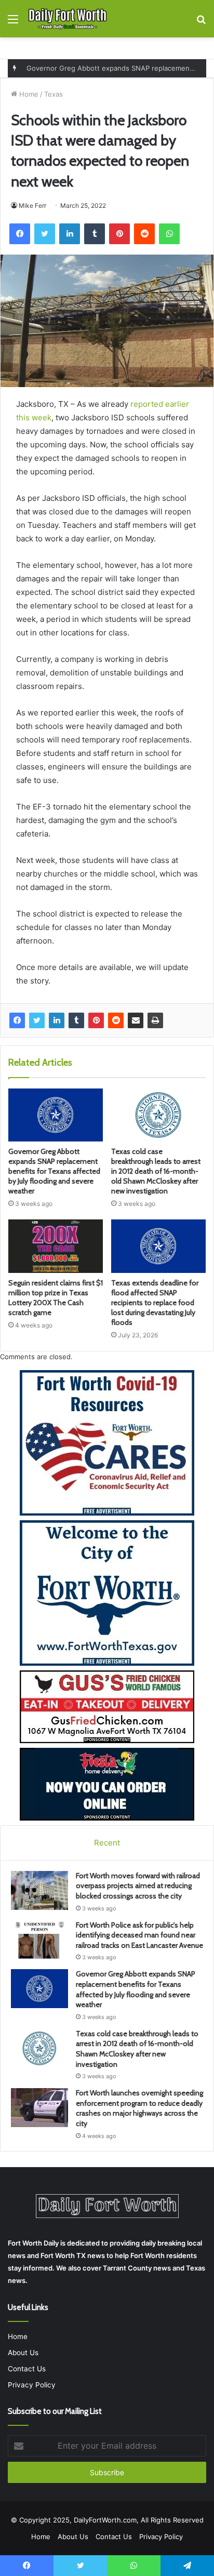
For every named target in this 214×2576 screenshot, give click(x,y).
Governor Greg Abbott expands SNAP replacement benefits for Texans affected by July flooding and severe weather (54, 1171)
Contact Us (27, 2369)
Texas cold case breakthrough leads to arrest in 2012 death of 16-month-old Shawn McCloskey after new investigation (156, 1171)
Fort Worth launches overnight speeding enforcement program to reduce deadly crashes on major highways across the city (139, 2108)
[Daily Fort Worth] (68, 19)
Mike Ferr (32, 205)
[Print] (155, 1020)
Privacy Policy (32, 2385)
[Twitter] (37, 1020)
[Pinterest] (96, 1020)
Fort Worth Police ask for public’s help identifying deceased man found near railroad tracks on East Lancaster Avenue (139, 1935)
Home (28, 94)
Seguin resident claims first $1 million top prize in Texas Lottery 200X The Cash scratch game (56, 1298)
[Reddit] (116, 1020)
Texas (53, 94)
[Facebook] (17, 1020)
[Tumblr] (76, 1020)
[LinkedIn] (57, 1020)
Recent (107, 1843)
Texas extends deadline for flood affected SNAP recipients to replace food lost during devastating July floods (155, 1303)
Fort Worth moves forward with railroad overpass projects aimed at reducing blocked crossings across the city (138, 1886)
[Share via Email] (136, 1020)
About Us (23, 2353)
